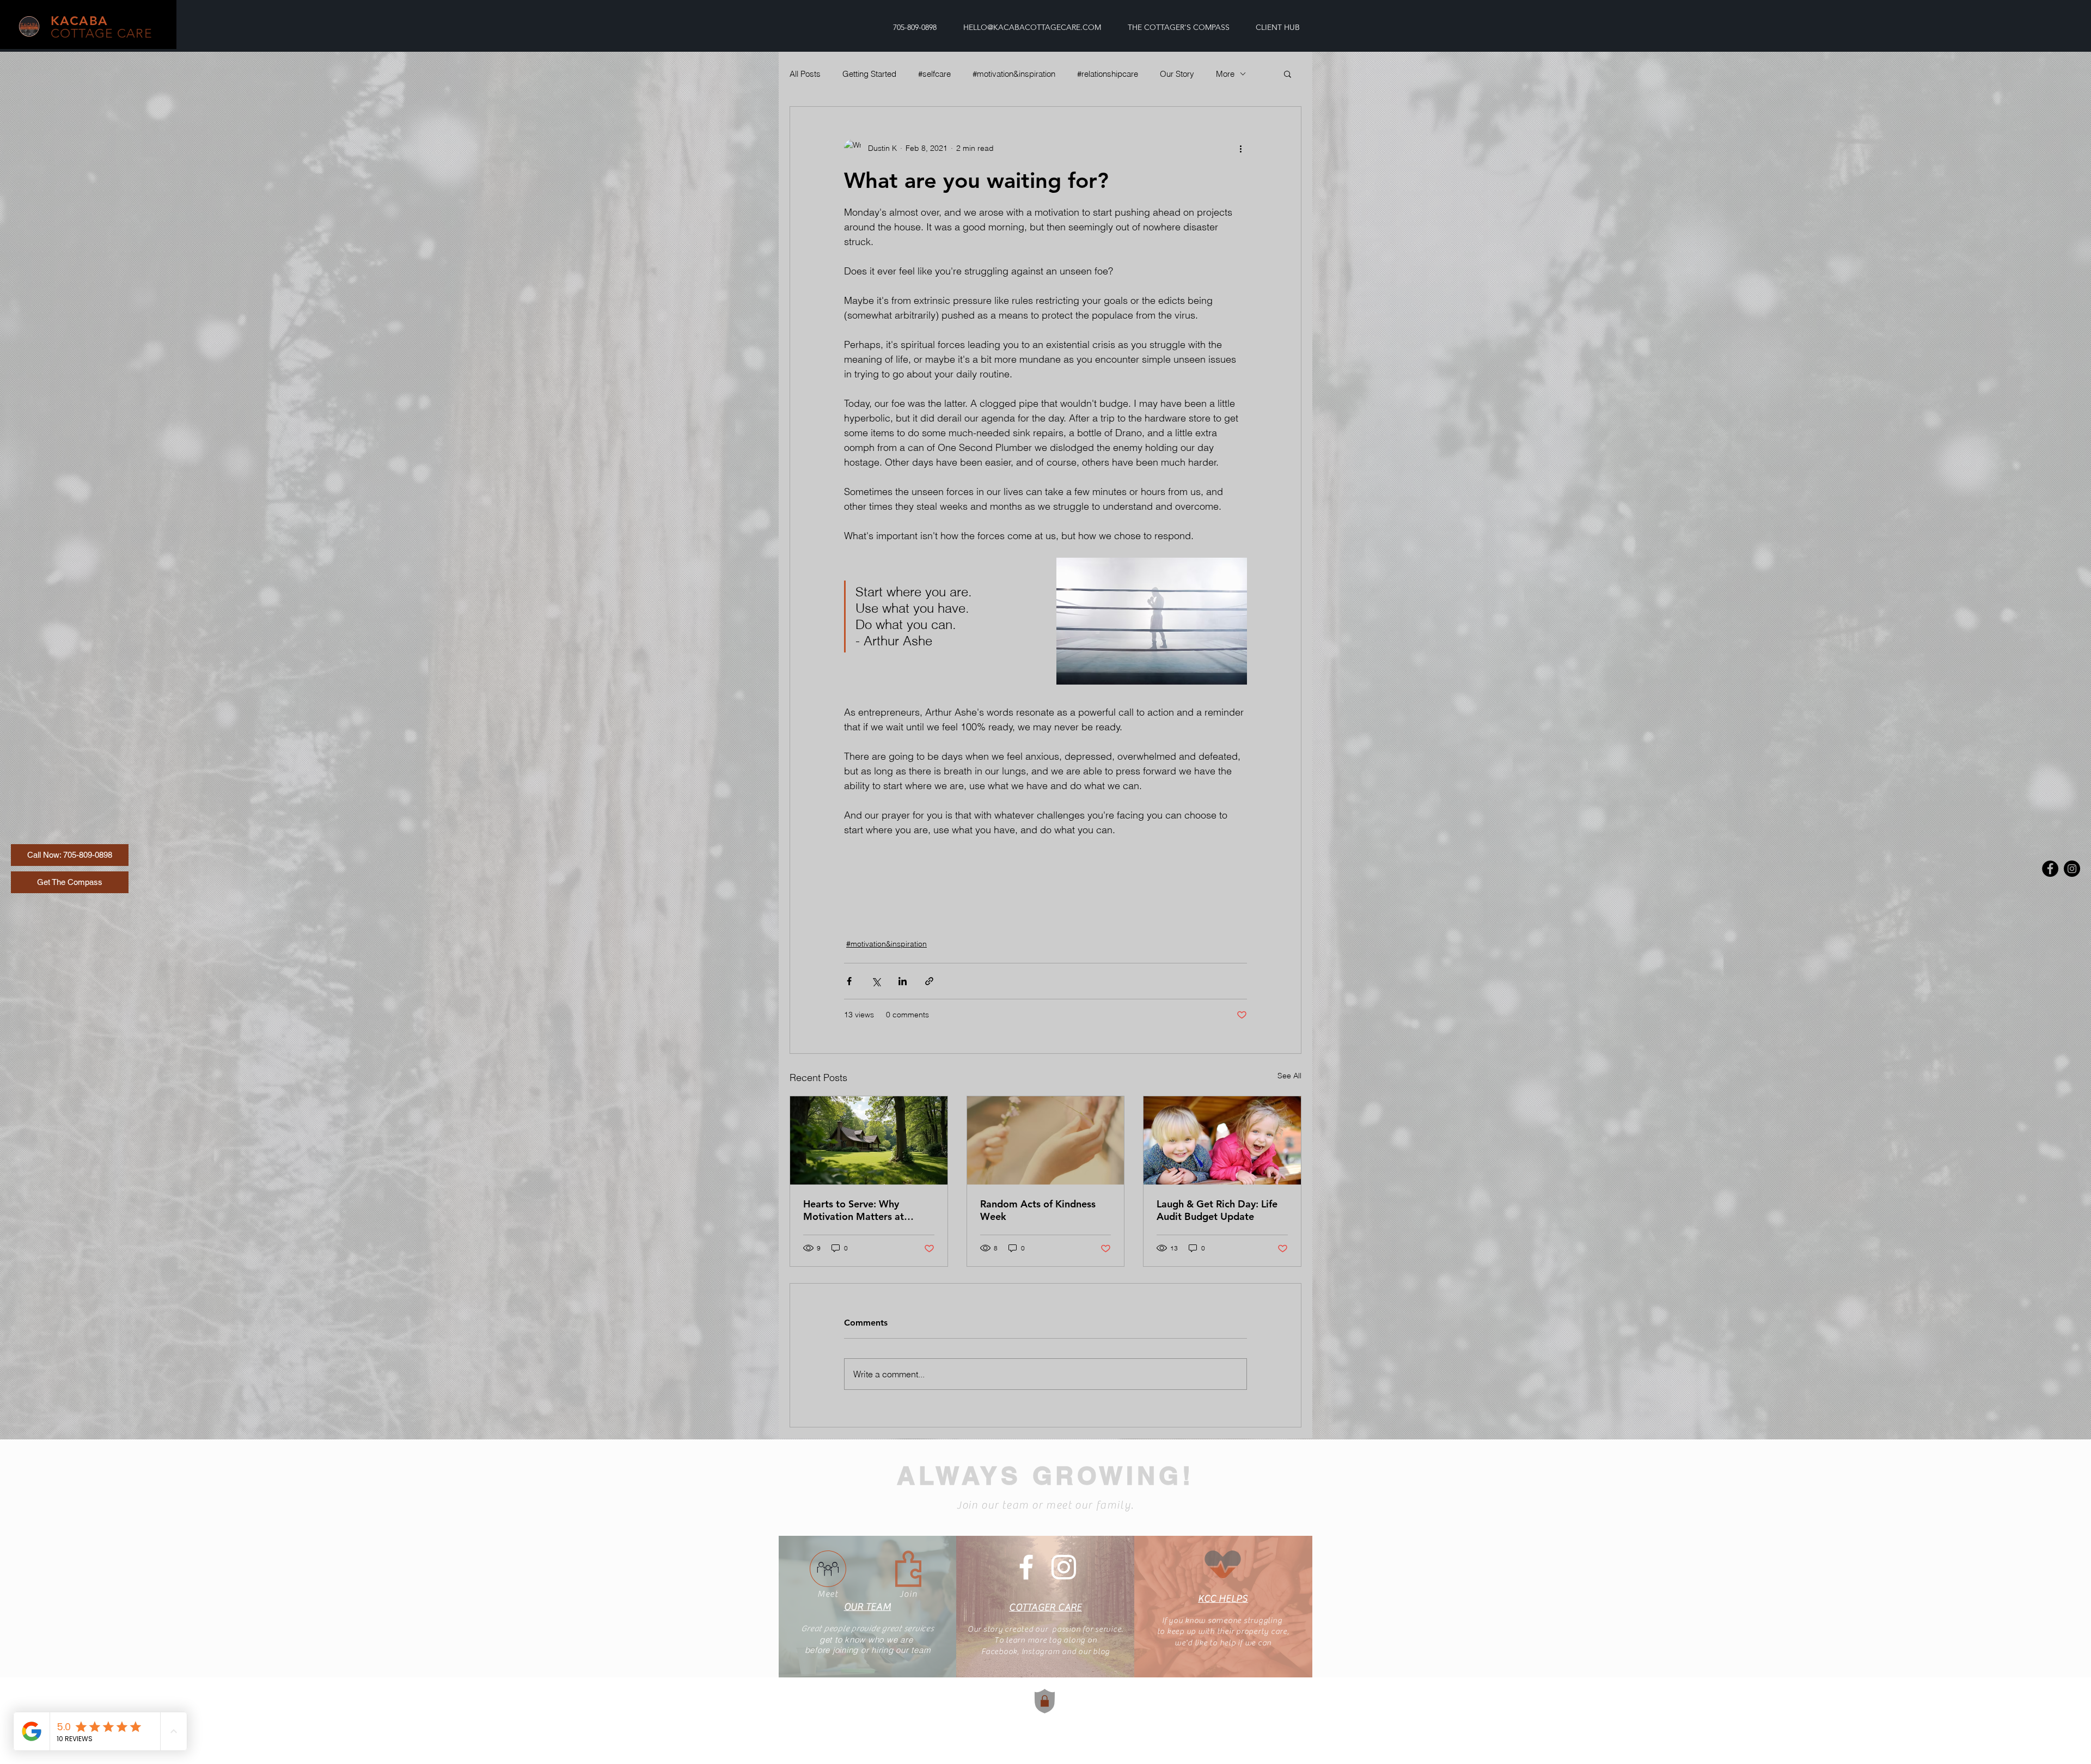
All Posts (805, 74)
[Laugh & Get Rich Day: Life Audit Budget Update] (1222, 1140)
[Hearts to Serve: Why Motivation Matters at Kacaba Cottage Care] (869, 1140)
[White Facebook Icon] (1026, 1567)
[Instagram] (1064, 1567)
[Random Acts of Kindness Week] (1046, 1140)
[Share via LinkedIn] (903, 981)
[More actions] (1240, 148)
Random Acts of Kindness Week (1038, 1210)
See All (1289, 1076)
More (1225, 74)
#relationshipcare (1108, 74)
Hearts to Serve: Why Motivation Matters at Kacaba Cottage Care (854, 1210)
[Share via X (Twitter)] (876, 981)
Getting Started (869, 74)
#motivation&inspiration (1014, 74)
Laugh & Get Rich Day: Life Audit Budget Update (1217, 1210)
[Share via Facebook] (849, 981)
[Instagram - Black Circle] (2072, 869)
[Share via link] (929, 981)
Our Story (1177, 74)
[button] (1288, 74)
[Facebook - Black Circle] (2050, 869)
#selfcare (934, 74)
